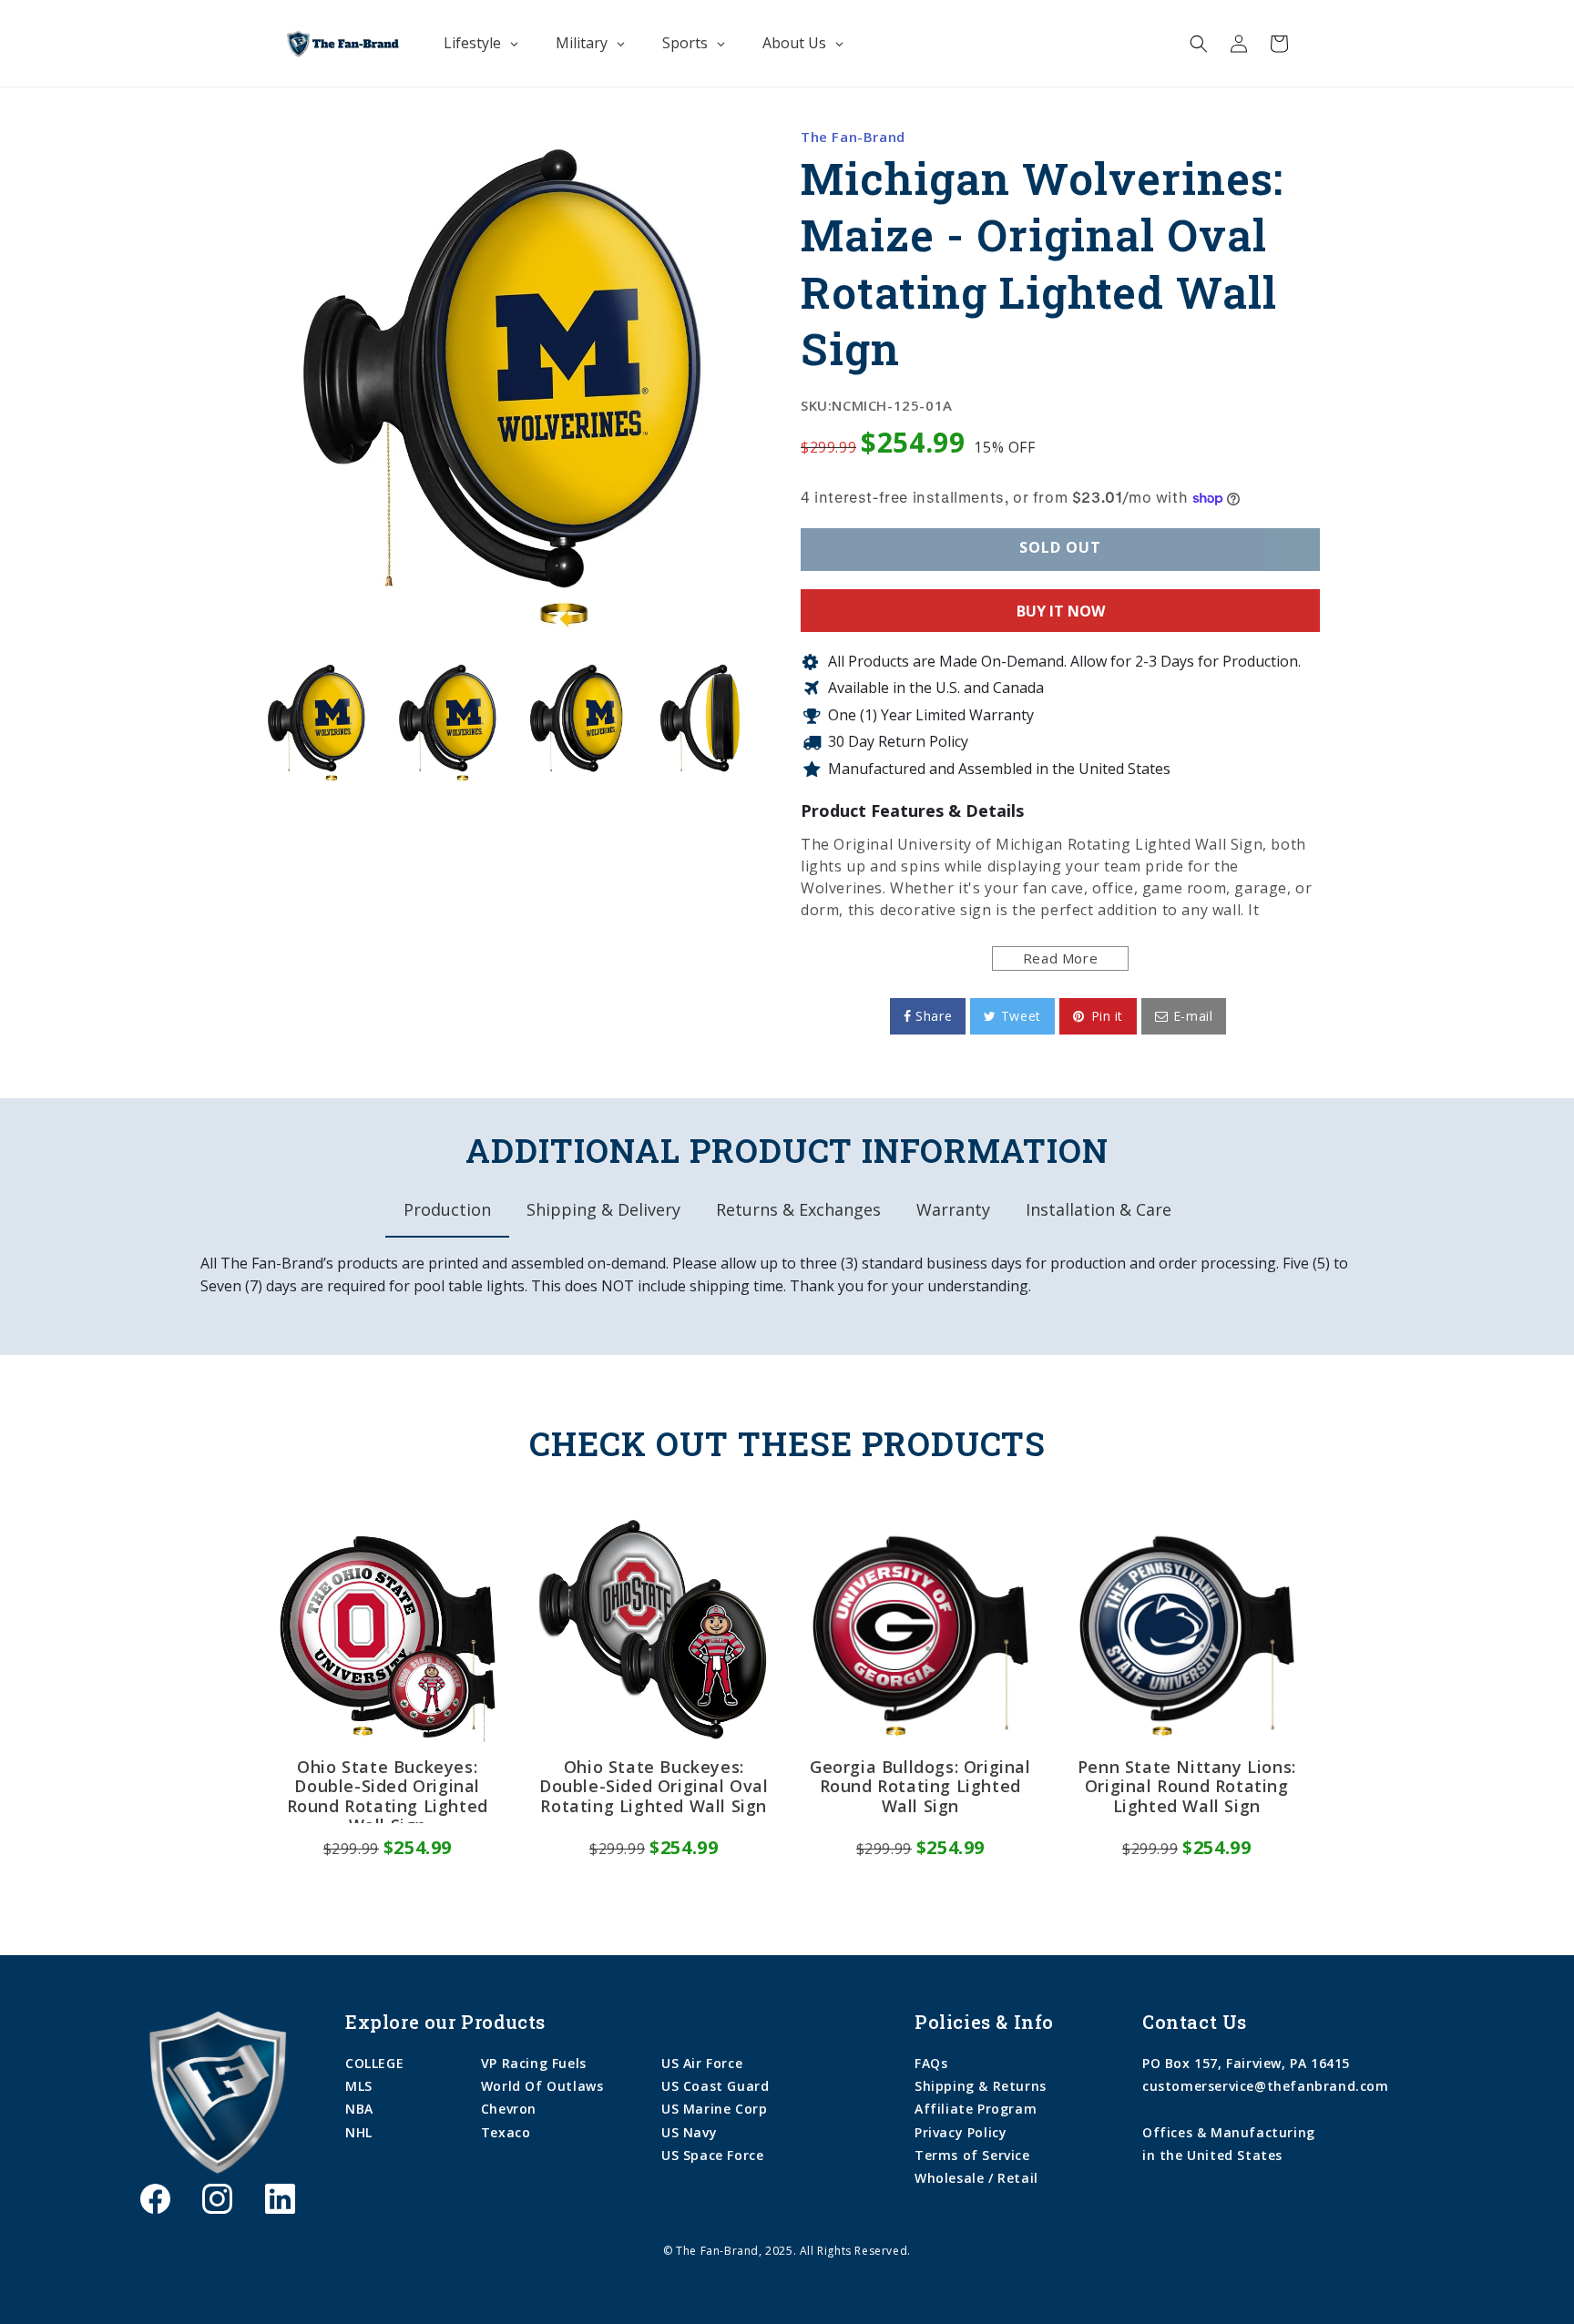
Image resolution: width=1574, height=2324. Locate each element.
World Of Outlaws (542, 2086)
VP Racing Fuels (534, 2063)
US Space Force (712, 2155)
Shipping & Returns (981, 2086)
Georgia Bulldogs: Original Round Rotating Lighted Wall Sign (920, 1787)
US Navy (689, 2132)
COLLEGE (374, 2063)
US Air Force (702, 2063)
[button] (1199, 44)
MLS (359, 2086)
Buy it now (1061, 611)
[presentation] (238, 721)
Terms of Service (972, 2155)
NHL (359, 2132)
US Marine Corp (714, 2109)
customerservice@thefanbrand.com (1266, 2086)
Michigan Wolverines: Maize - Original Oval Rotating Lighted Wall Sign (1042, 264)
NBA (359, 2109)
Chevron (509, 2109)
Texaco (506, 2132)
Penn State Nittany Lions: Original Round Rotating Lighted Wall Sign (1187, 1787)
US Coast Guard (715, 2086)
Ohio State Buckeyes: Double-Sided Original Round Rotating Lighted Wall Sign (388, 1790)
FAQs (931, 2063)
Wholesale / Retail (976, 2178)
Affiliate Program (976, 2109)
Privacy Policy (961, 2132)
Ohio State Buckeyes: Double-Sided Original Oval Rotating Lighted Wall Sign (654, 1787)
